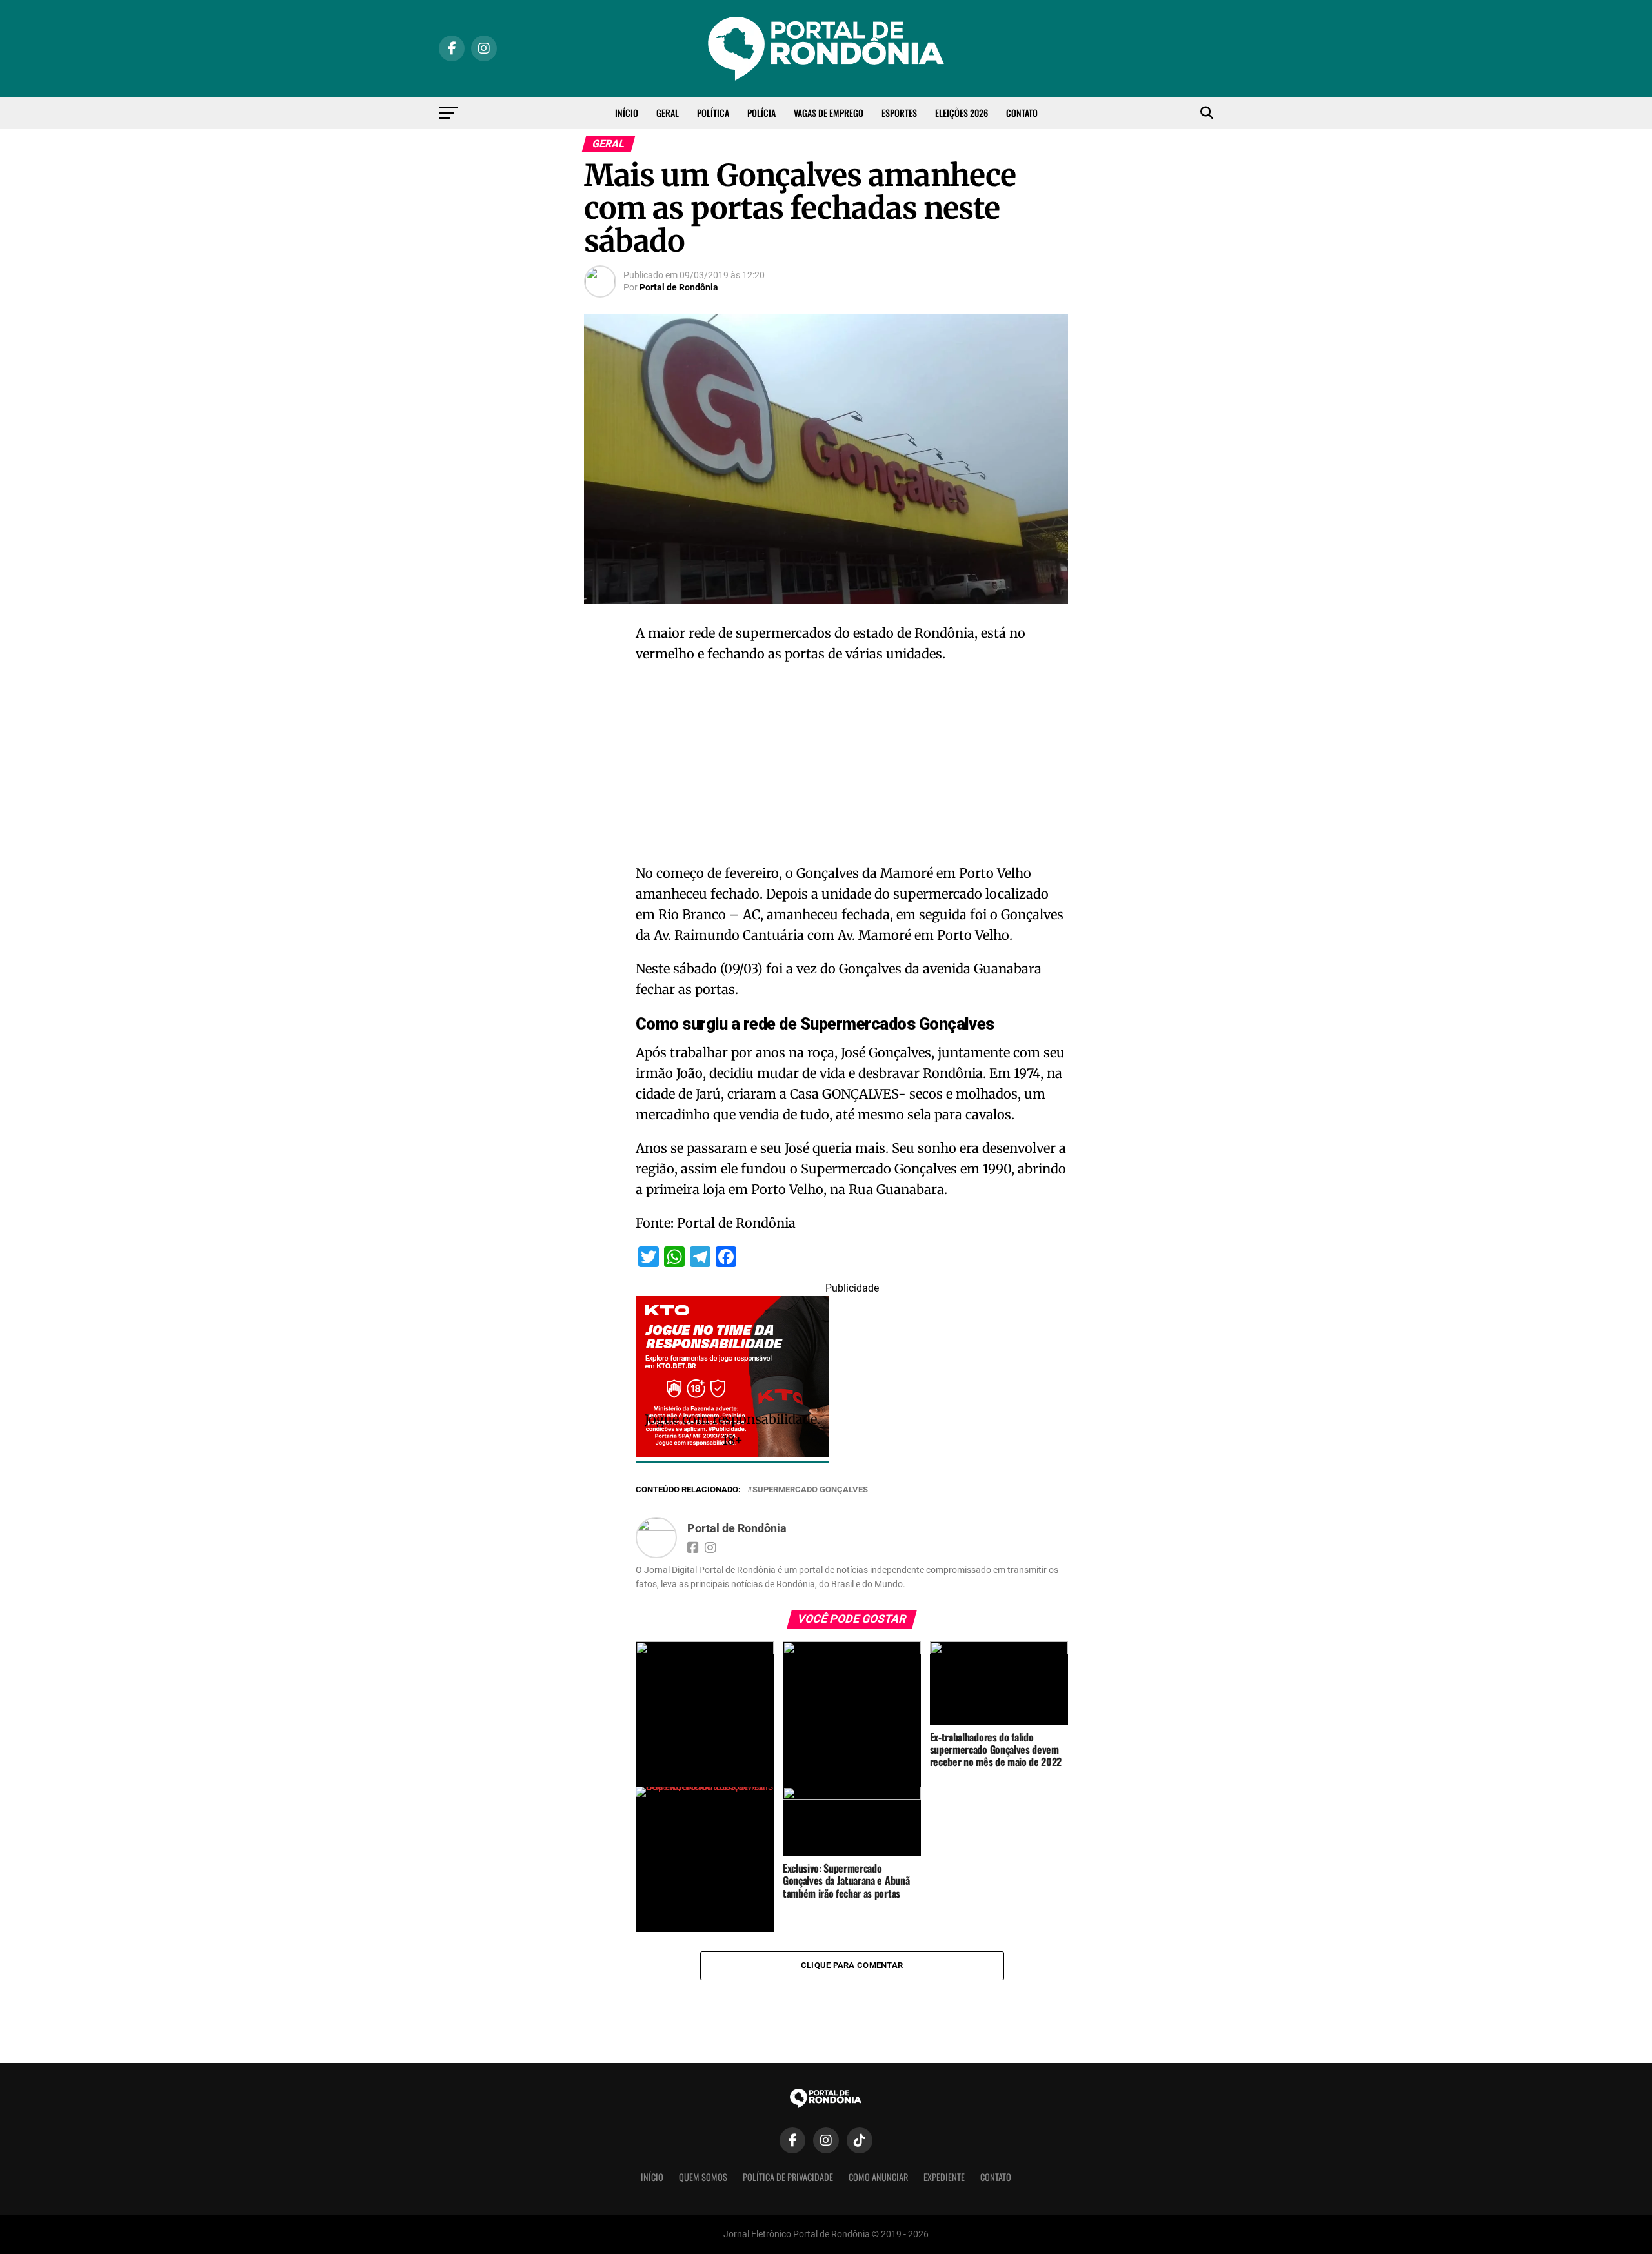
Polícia (761, 113)
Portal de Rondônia (679, 287)
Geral (668, 113)
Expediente (944, 2177)
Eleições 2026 (962, 113)
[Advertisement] (852, 767)
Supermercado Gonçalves (810, 1490)
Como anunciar (878, 2177)
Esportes (899, 113)
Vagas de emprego (829, 113)
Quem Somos (703, 2177)
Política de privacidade (788, 2177)
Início (627, 113)
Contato (1022, 113)
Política (713, 113)
